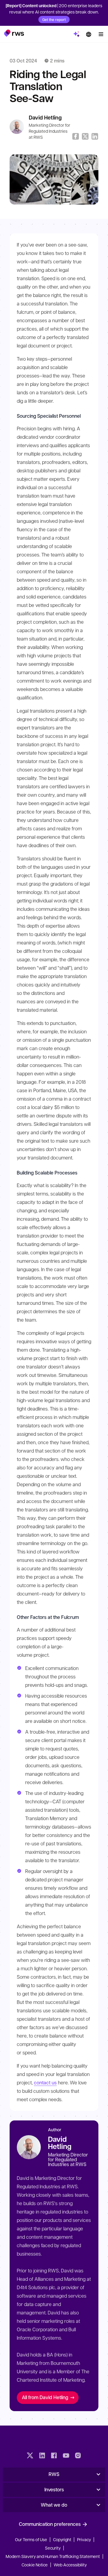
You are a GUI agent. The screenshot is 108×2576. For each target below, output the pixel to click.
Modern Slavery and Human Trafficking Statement (53, 2556)
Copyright (63, 2539)
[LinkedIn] (42, 2456)
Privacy (84, 2539)
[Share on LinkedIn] (95, 136)
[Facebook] (54, 2456)
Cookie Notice (35, 2565)
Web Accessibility (70, 2565)
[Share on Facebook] (76, 136)
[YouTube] (66, 2456)
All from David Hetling (45, 2397)
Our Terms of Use (31, 2539)
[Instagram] (78, 2456)
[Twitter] (30, 2456)
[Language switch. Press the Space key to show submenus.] (88, 34)
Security (53, 2548)
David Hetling (45, 118)
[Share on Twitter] (85, 136)
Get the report (54, 20)
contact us (45, 2082)
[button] (14, 33)
